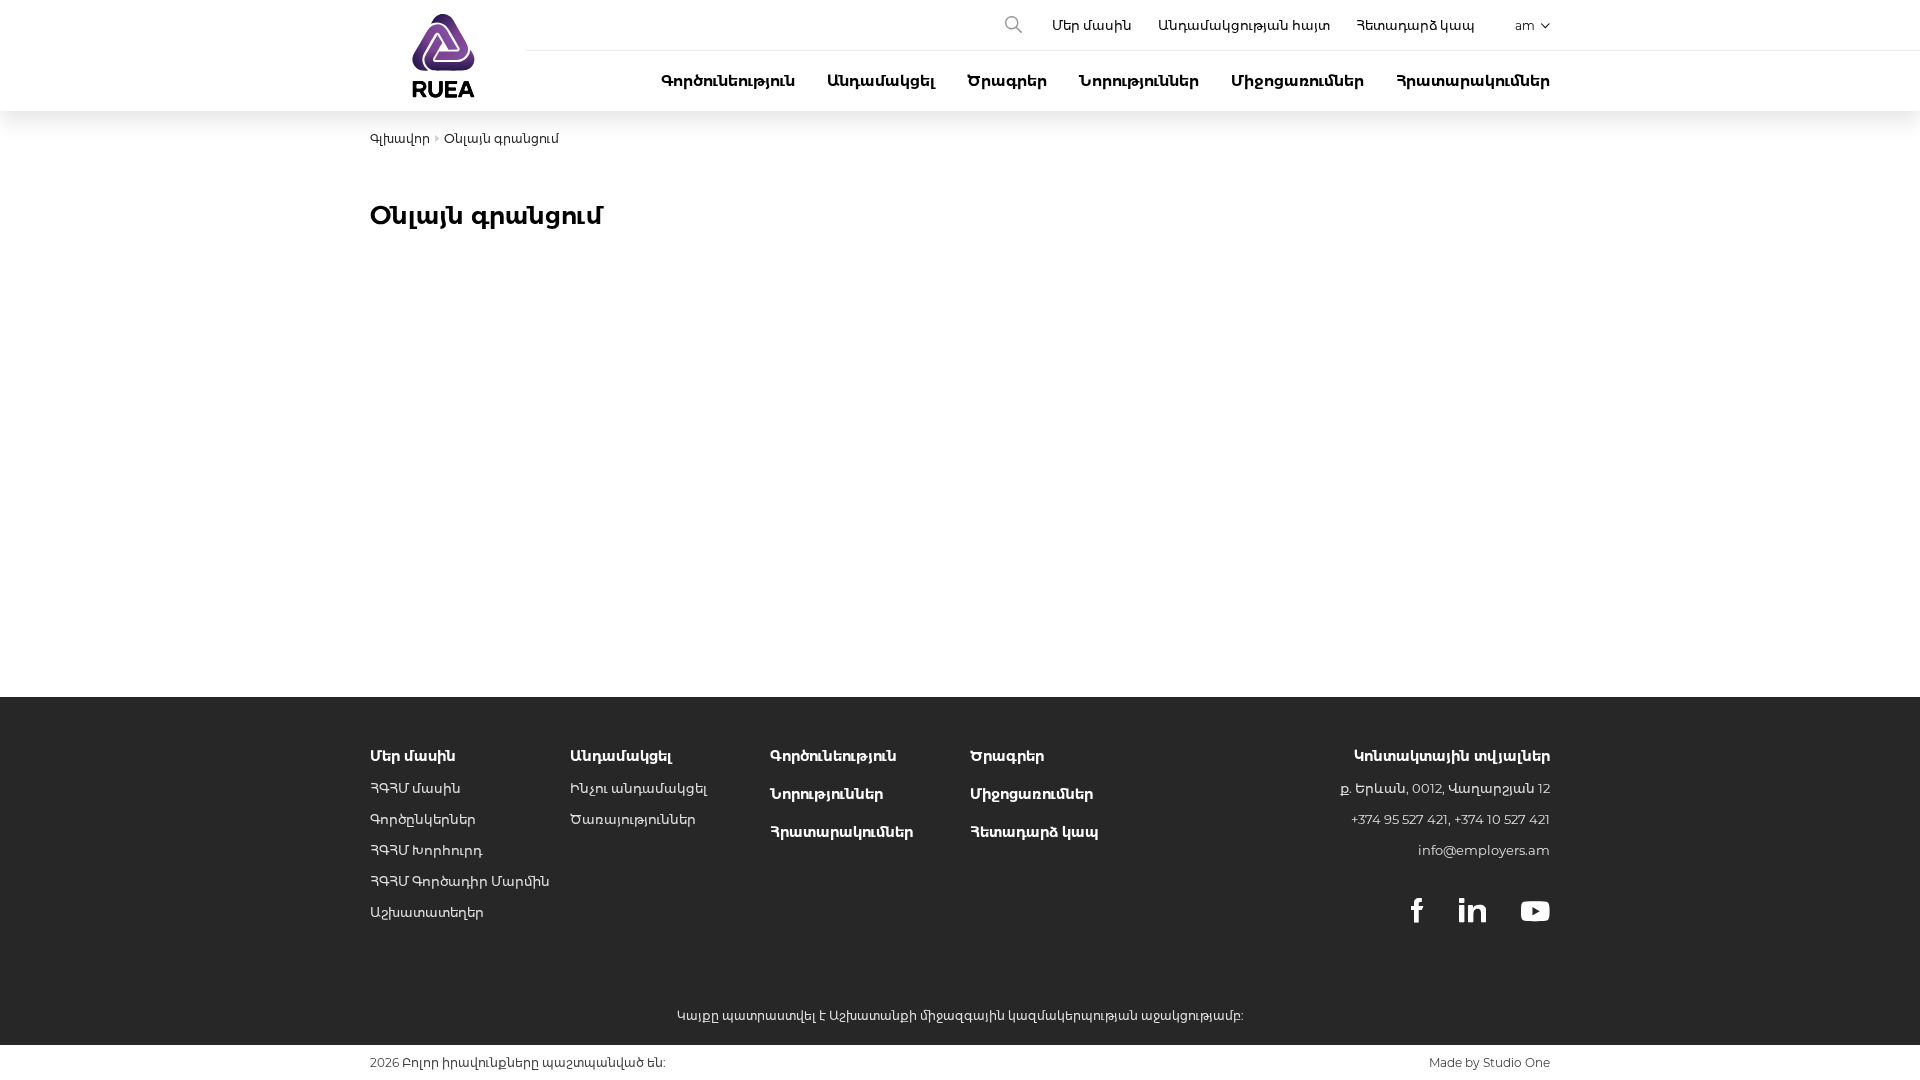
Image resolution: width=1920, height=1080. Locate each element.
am (1525, 25)
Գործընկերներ (423, 819)
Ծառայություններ (633, 819)
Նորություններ (1139, 80)
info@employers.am (1484, 850)
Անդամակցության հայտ (1244, 25)
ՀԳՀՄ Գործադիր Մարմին (460, 881)
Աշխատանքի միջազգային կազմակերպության (983, 1015)
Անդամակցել (881, 80)
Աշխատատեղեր (427, 912)
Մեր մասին (1092, 25)
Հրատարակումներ (1473, 80)
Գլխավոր (400, 138)
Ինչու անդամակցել (638, 788)
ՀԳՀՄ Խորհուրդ (426, 850)
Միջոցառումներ (1297, 80)
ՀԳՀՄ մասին (415, 788)
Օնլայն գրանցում (501, 138)
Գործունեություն (728, 80)
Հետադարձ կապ (1415, 25)
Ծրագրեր (1007, 80)
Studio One (1516, 1062)
